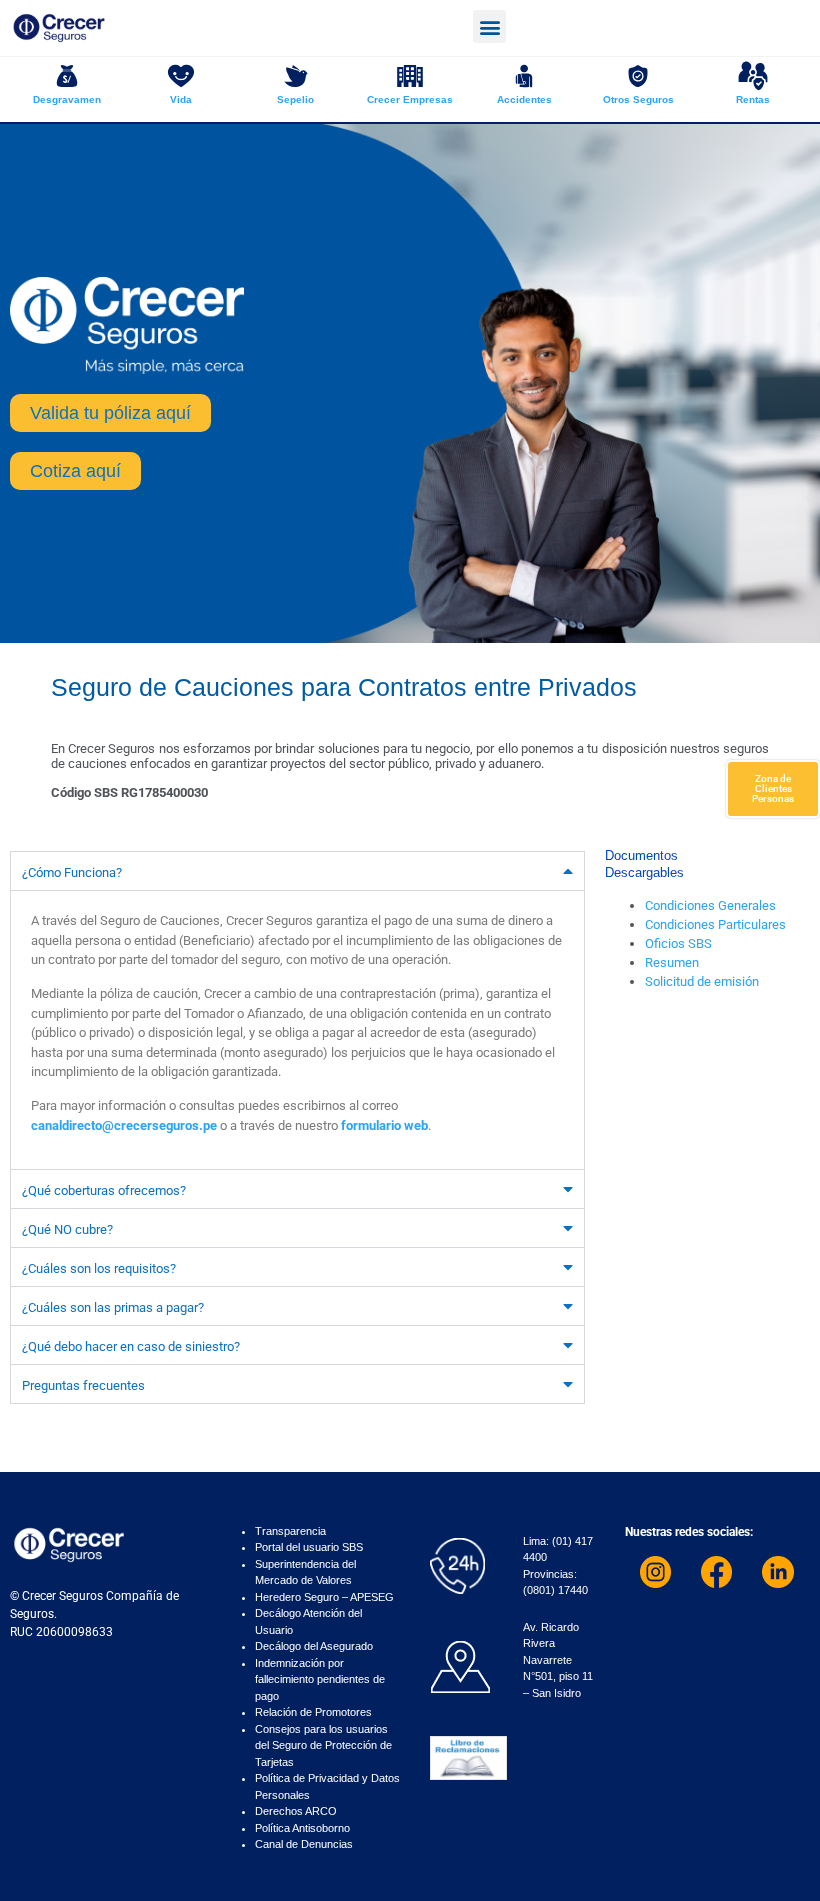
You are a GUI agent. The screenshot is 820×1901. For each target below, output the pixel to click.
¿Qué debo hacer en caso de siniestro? (131, 1346)
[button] (489, 26)
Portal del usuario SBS (309, 1547)
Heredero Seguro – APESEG (324, 1597)
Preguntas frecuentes (83, 1385)
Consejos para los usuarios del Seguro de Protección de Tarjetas (323, 1745)
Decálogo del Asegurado (314, 1646)
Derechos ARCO (296, 1811)
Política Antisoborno (302, 1828)
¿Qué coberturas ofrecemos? (104, 1190)
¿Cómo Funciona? (72, 872)
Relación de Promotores (313, 1712)
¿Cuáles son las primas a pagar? (113, 1307)
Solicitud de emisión (702, 981)
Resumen (672, 962)
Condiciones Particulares (715, 924)
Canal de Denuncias (304, 1844)
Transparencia (290, 1531)
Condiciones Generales (710, 905)
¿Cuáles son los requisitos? (99, 1268)
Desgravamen (67, 99)
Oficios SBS (678, 943)
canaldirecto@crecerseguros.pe (124, 1125)
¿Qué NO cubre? (67, 1229)
